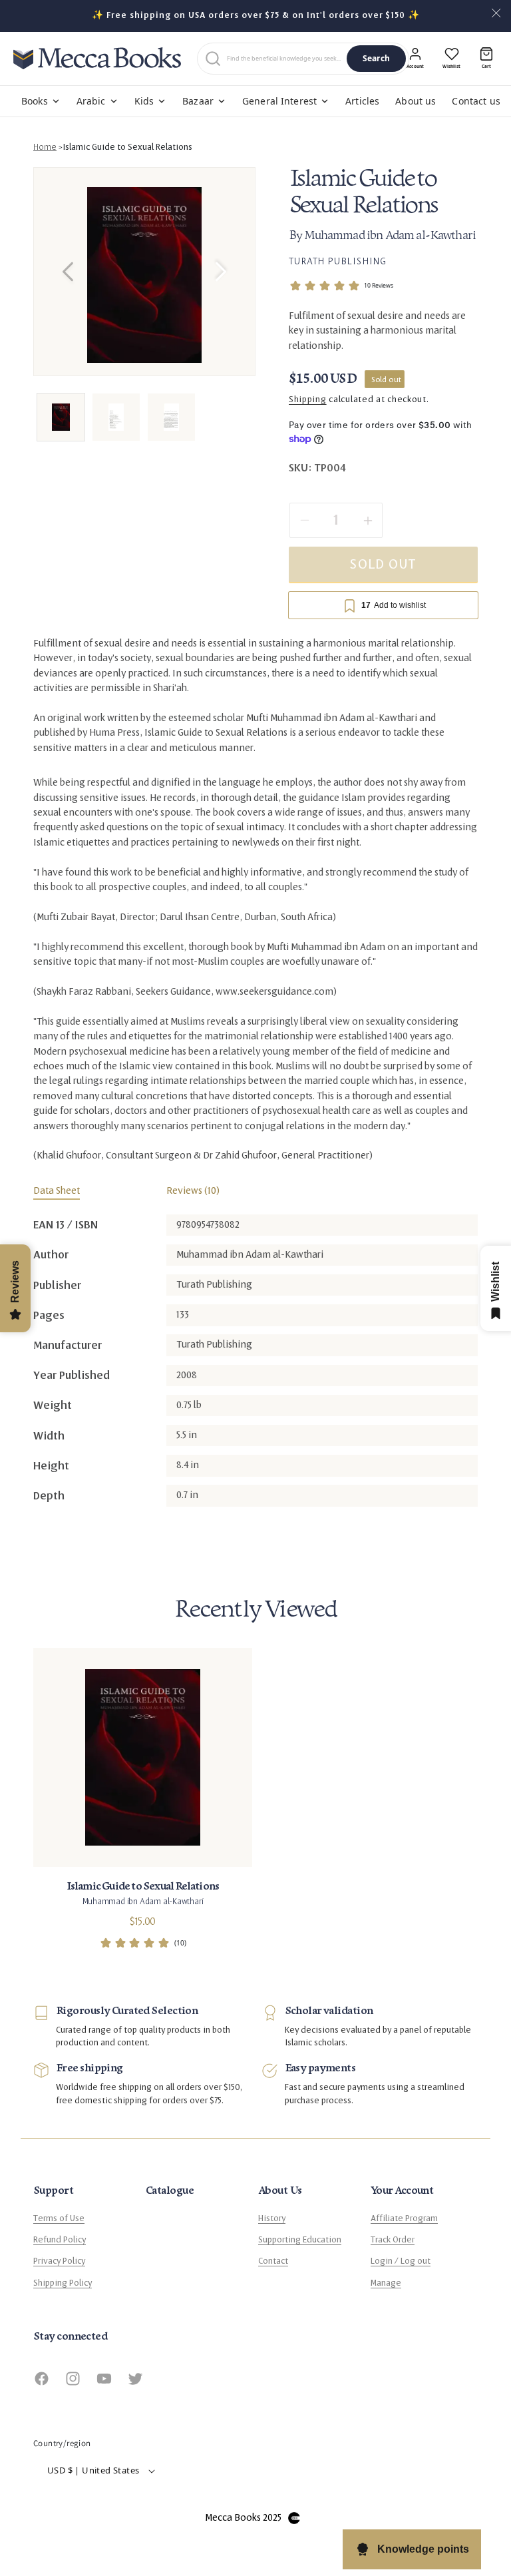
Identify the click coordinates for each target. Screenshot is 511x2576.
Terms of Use (59, 2218)
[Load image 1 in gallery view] (61, 417)
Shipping (308, 399)
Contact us (476, 101)
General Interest (279, 101)
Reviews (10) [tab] (193, 1191)
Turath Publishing (338, 261)
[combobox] (284, 59)
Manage (386, 2283)
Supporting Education (300, 2240)
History (272, 2218)
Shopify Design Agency (294, 2518)
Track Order (393, 2240)
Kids (144, 101)
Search (376, 58)
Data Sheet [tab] (57, 1191)
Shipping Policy (63, 2283)
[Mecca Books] (97, 58)
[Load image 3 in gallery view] (171, 417)
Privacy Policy (59, 2261)
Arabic (91, 101)
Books (35, 101)
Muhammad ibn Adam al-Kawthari (390, 236)
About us (416, 101)
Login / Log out (401, 2261)
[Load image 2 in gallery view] (116, 417)
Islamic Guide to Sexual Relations (127, 147)
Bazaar (198, 101)
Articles (362, 101)
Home (45, 147)
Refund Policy (60, 2240)
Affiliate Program (404, 2218)
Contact (273, 2261)
